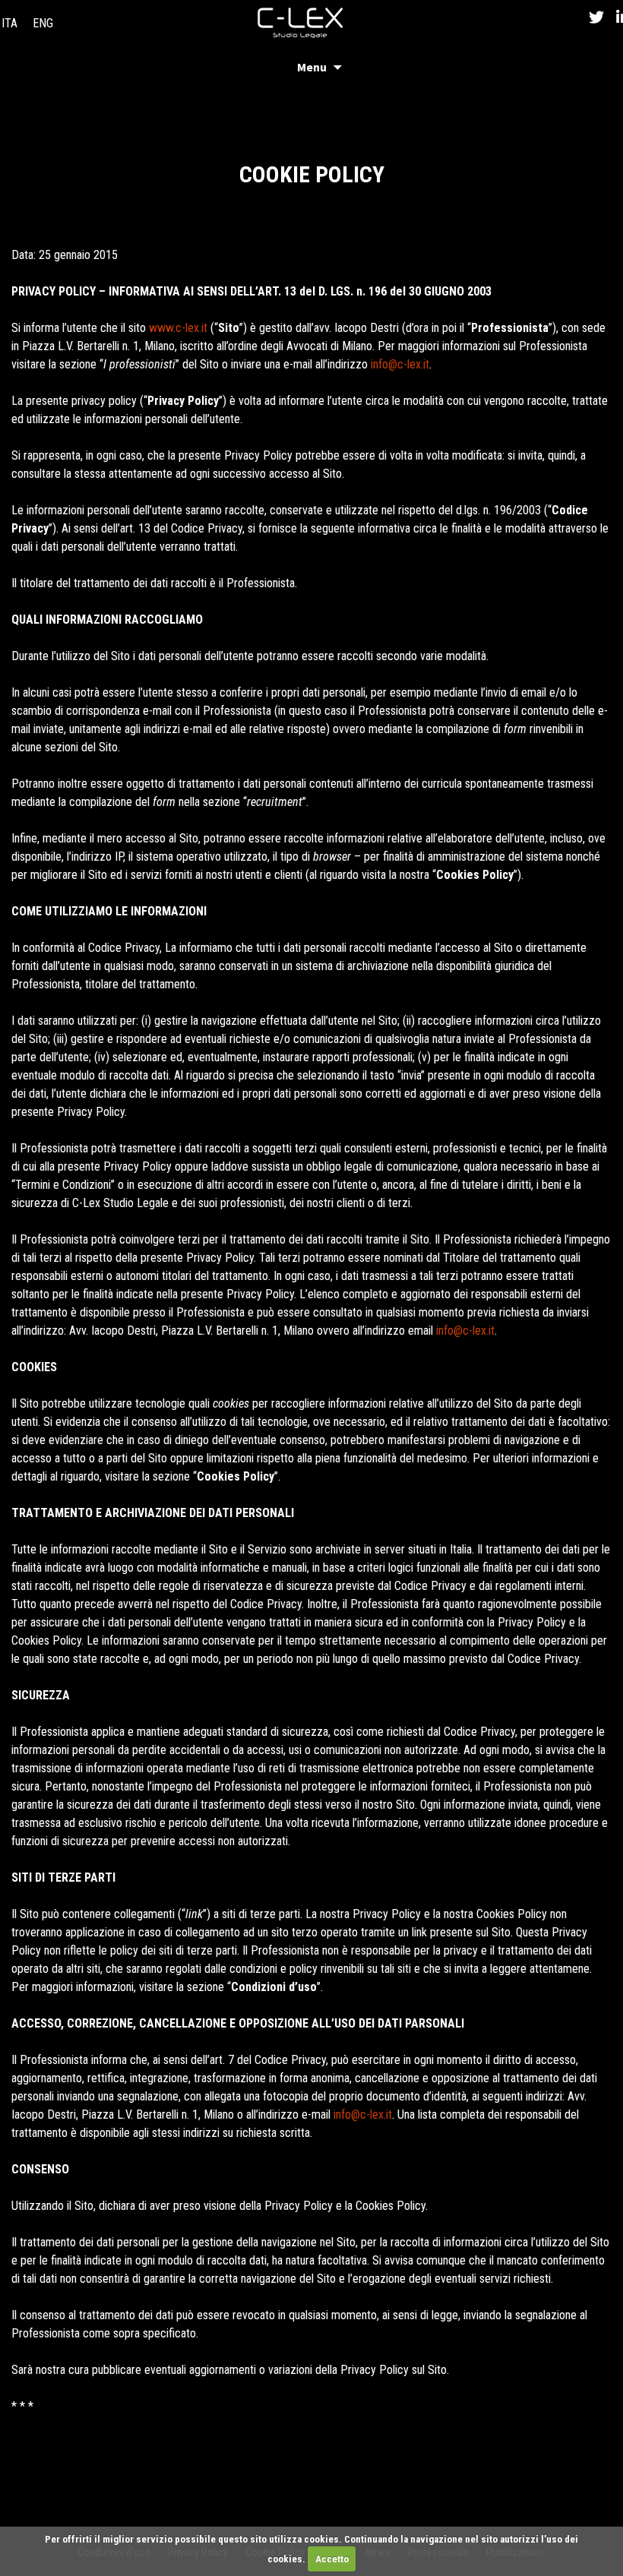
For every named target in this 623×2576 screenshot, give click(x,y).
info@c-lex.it (400, 364)
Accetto (332, 2559)
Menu (312, 67)
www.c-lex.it (178, 328)
